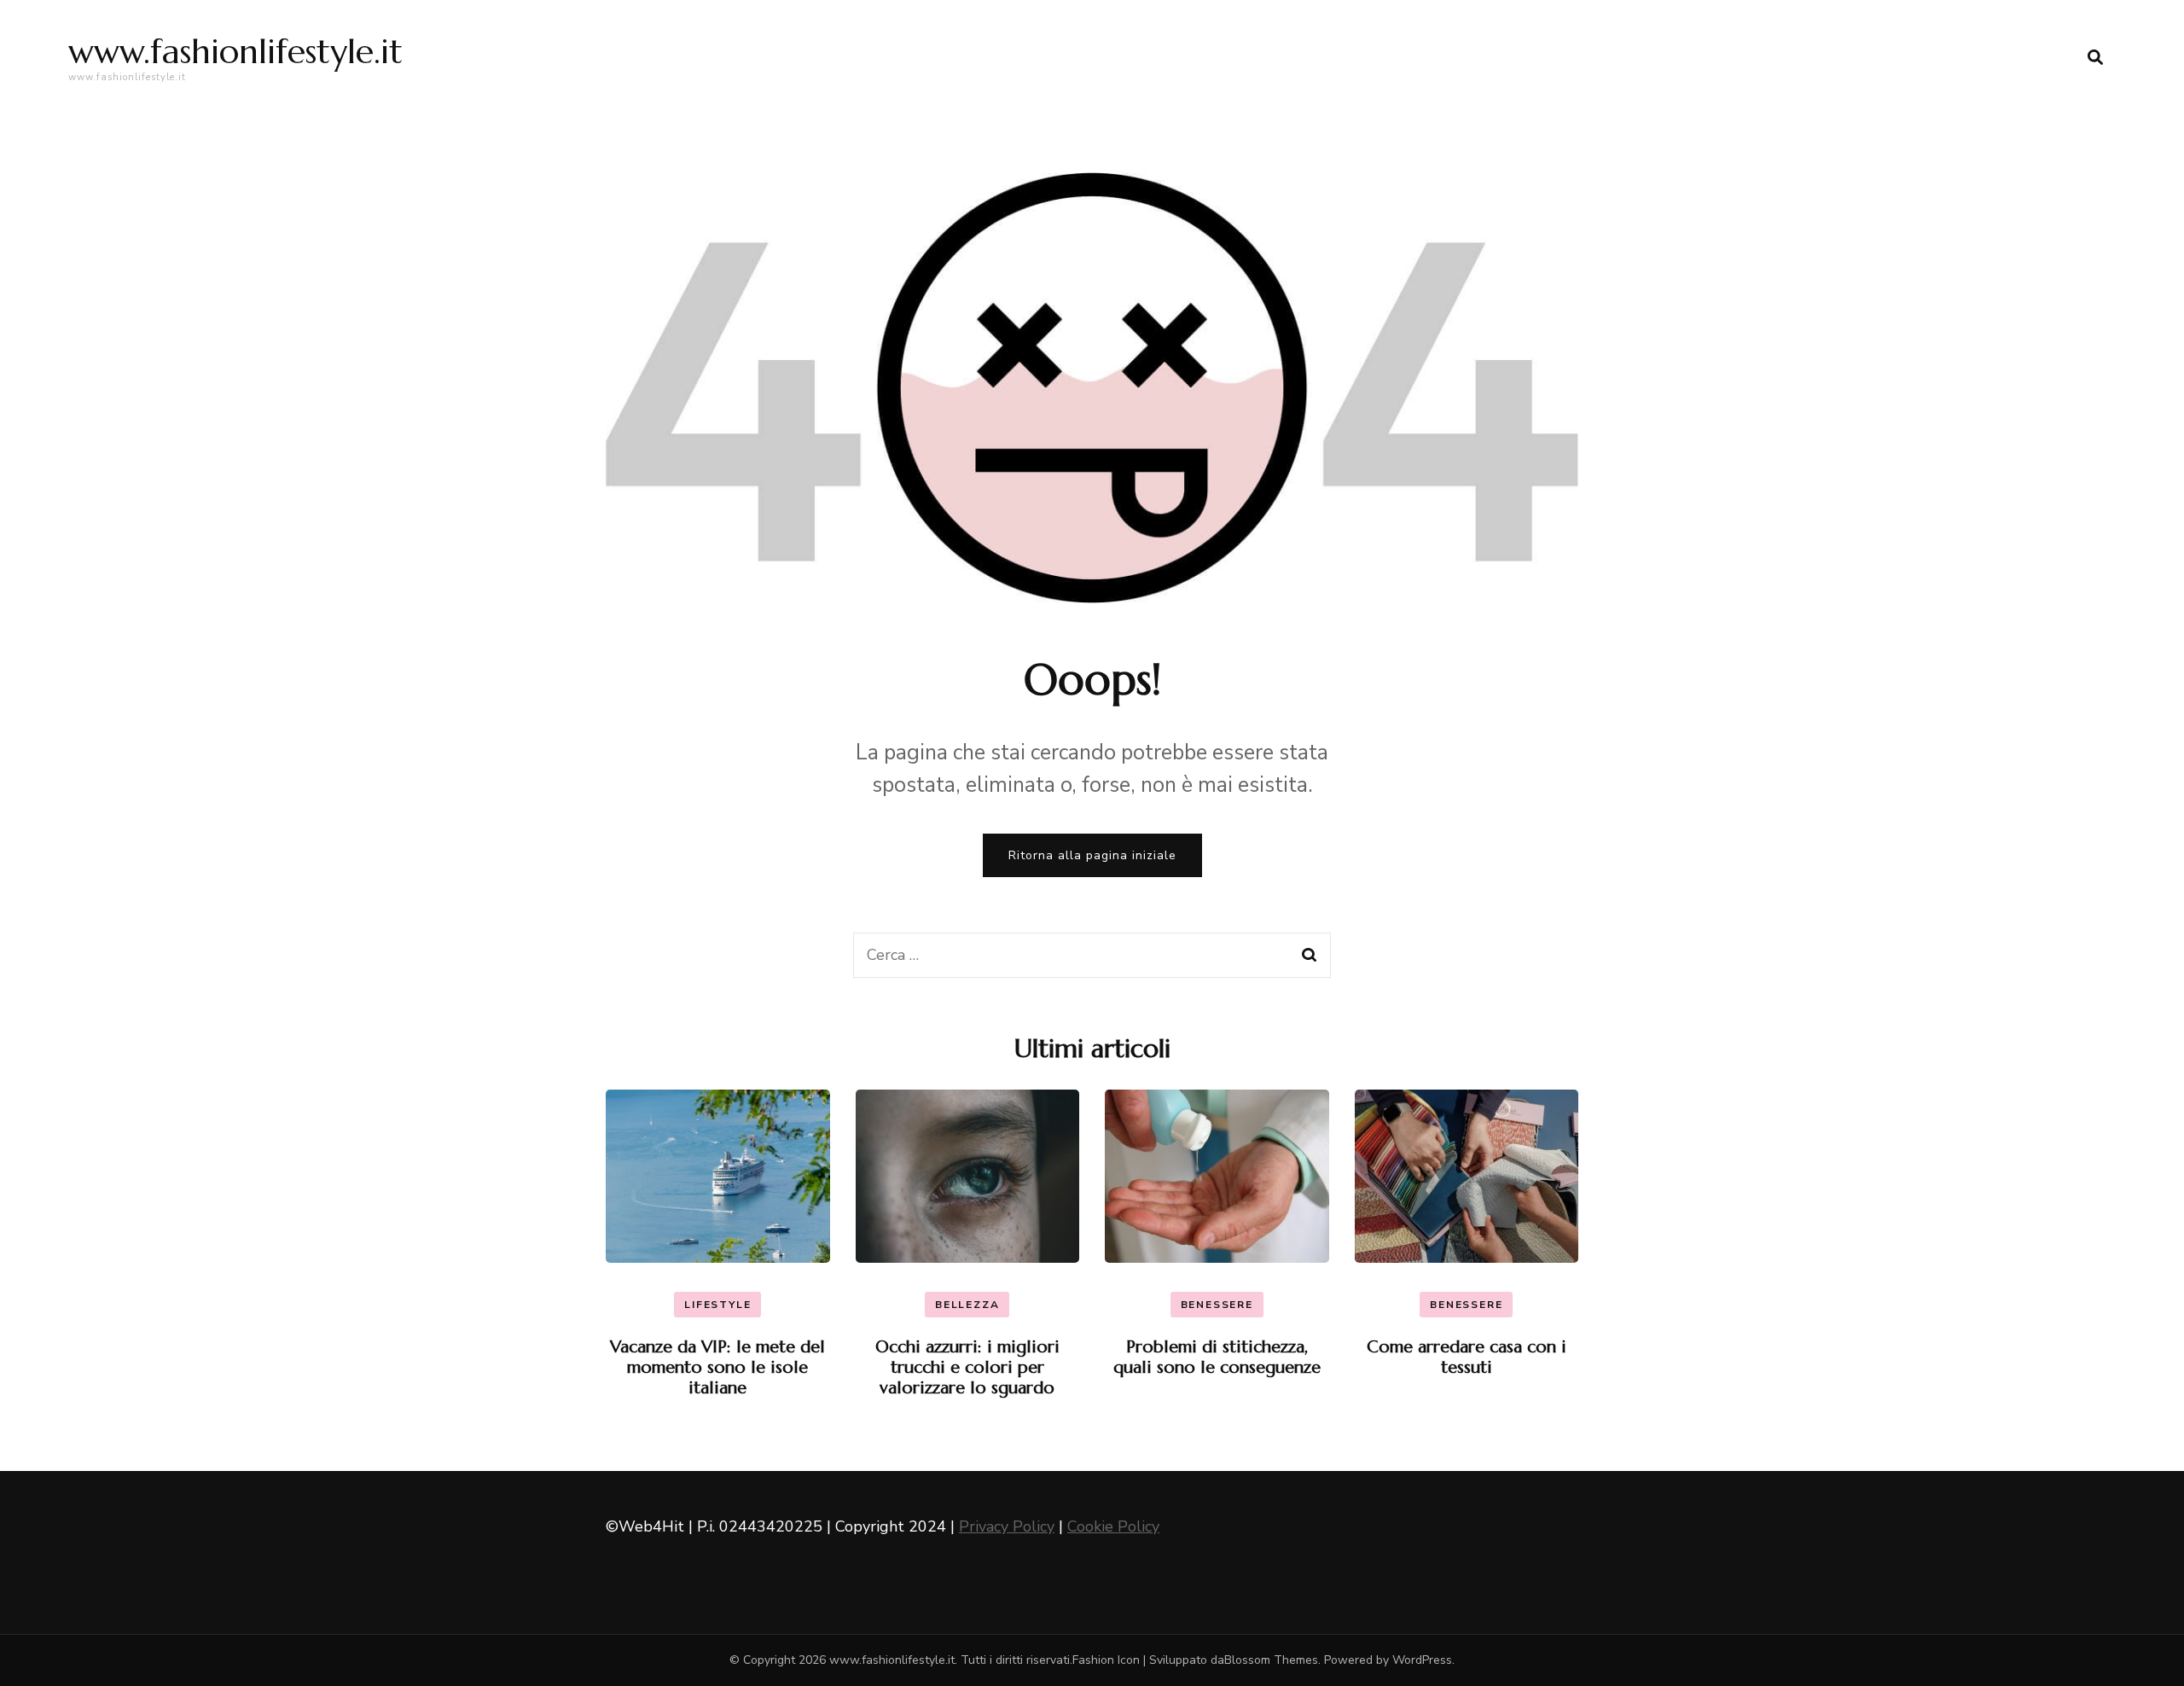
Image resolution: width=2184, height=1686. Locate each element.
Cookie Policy (1113, 1526)
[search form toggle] (2095, 58)
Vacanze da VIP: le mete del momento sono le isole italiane (717, 1367)
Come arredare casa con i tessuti (1467, 1357)
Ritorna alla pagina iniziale (1092, 855)
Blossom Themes (1271, 1660)
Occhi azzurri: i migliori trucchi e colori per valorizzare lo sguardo (967, 1367)
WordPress (1422, 1660)
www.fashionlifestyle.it (235, 51)
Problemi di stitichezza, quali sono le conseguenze (1217, 1357)
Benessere (1217, 1305)
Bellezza (967, 1305)
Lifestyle (717, 1305)
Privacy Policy (1007, 1526)
